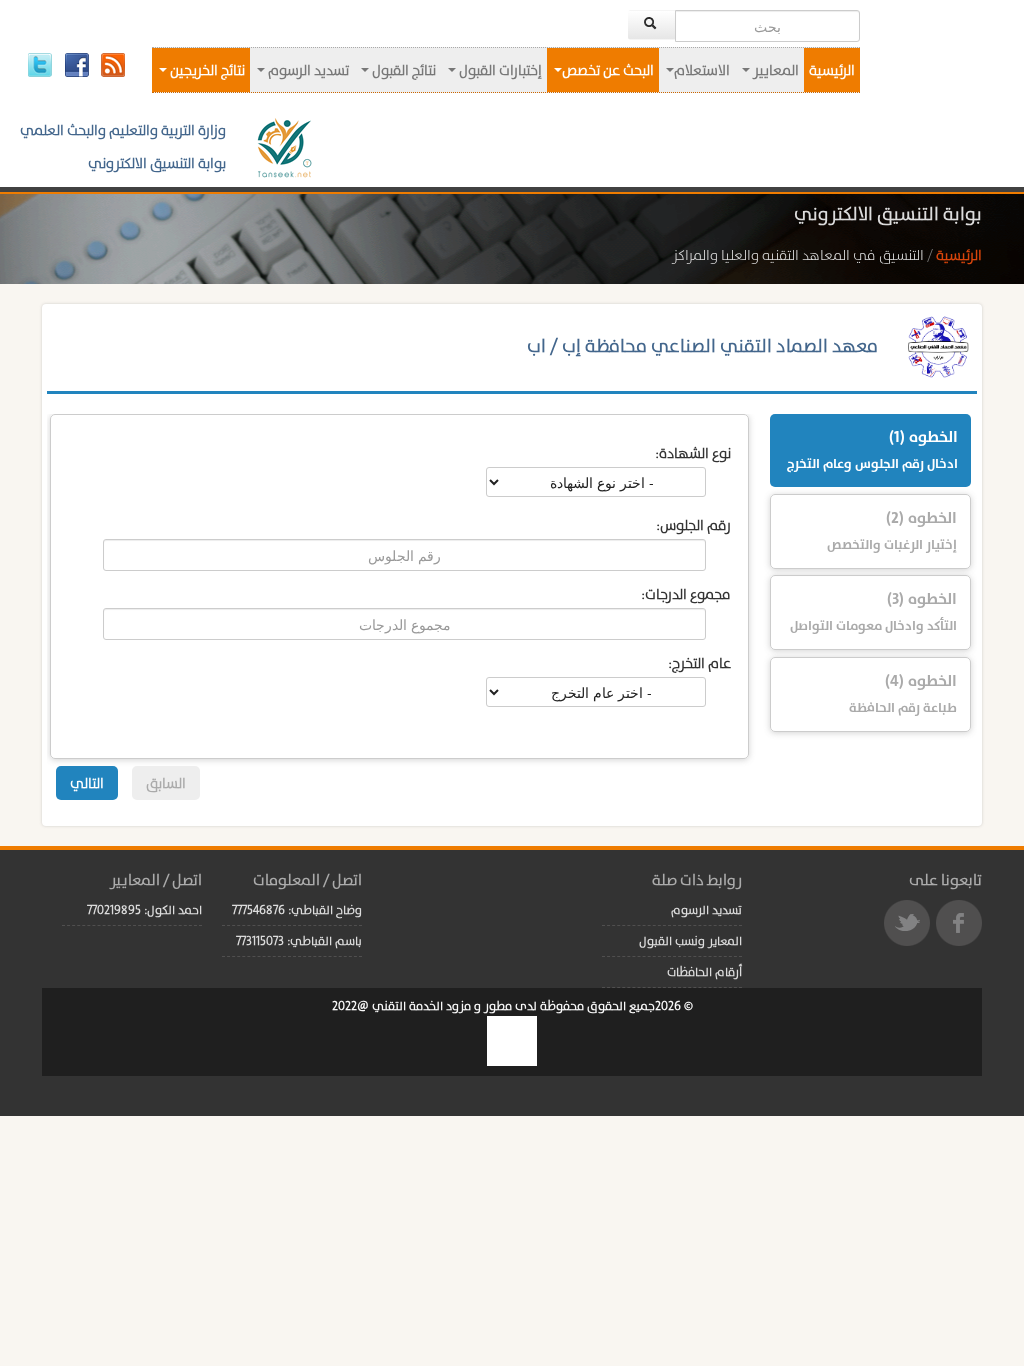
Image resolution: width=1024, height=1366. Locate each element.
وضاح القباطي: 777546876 (297, 910)
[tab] (870, 450)
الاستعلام (702, 70)
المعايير (774, 70)
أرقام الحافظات (704, 972)
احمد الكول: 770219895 (144, 910)
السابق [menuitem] (166, 783)
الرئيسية (832, 70)
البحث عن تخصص (608, 70)
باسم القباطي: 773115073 (299, 941)
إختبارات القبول (499, 70)
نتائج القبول (402, 70)
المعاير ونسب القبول (690, 941)
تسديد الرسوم (307, 70)
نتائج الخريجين (206, 70)
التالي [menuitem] (87, 783)
